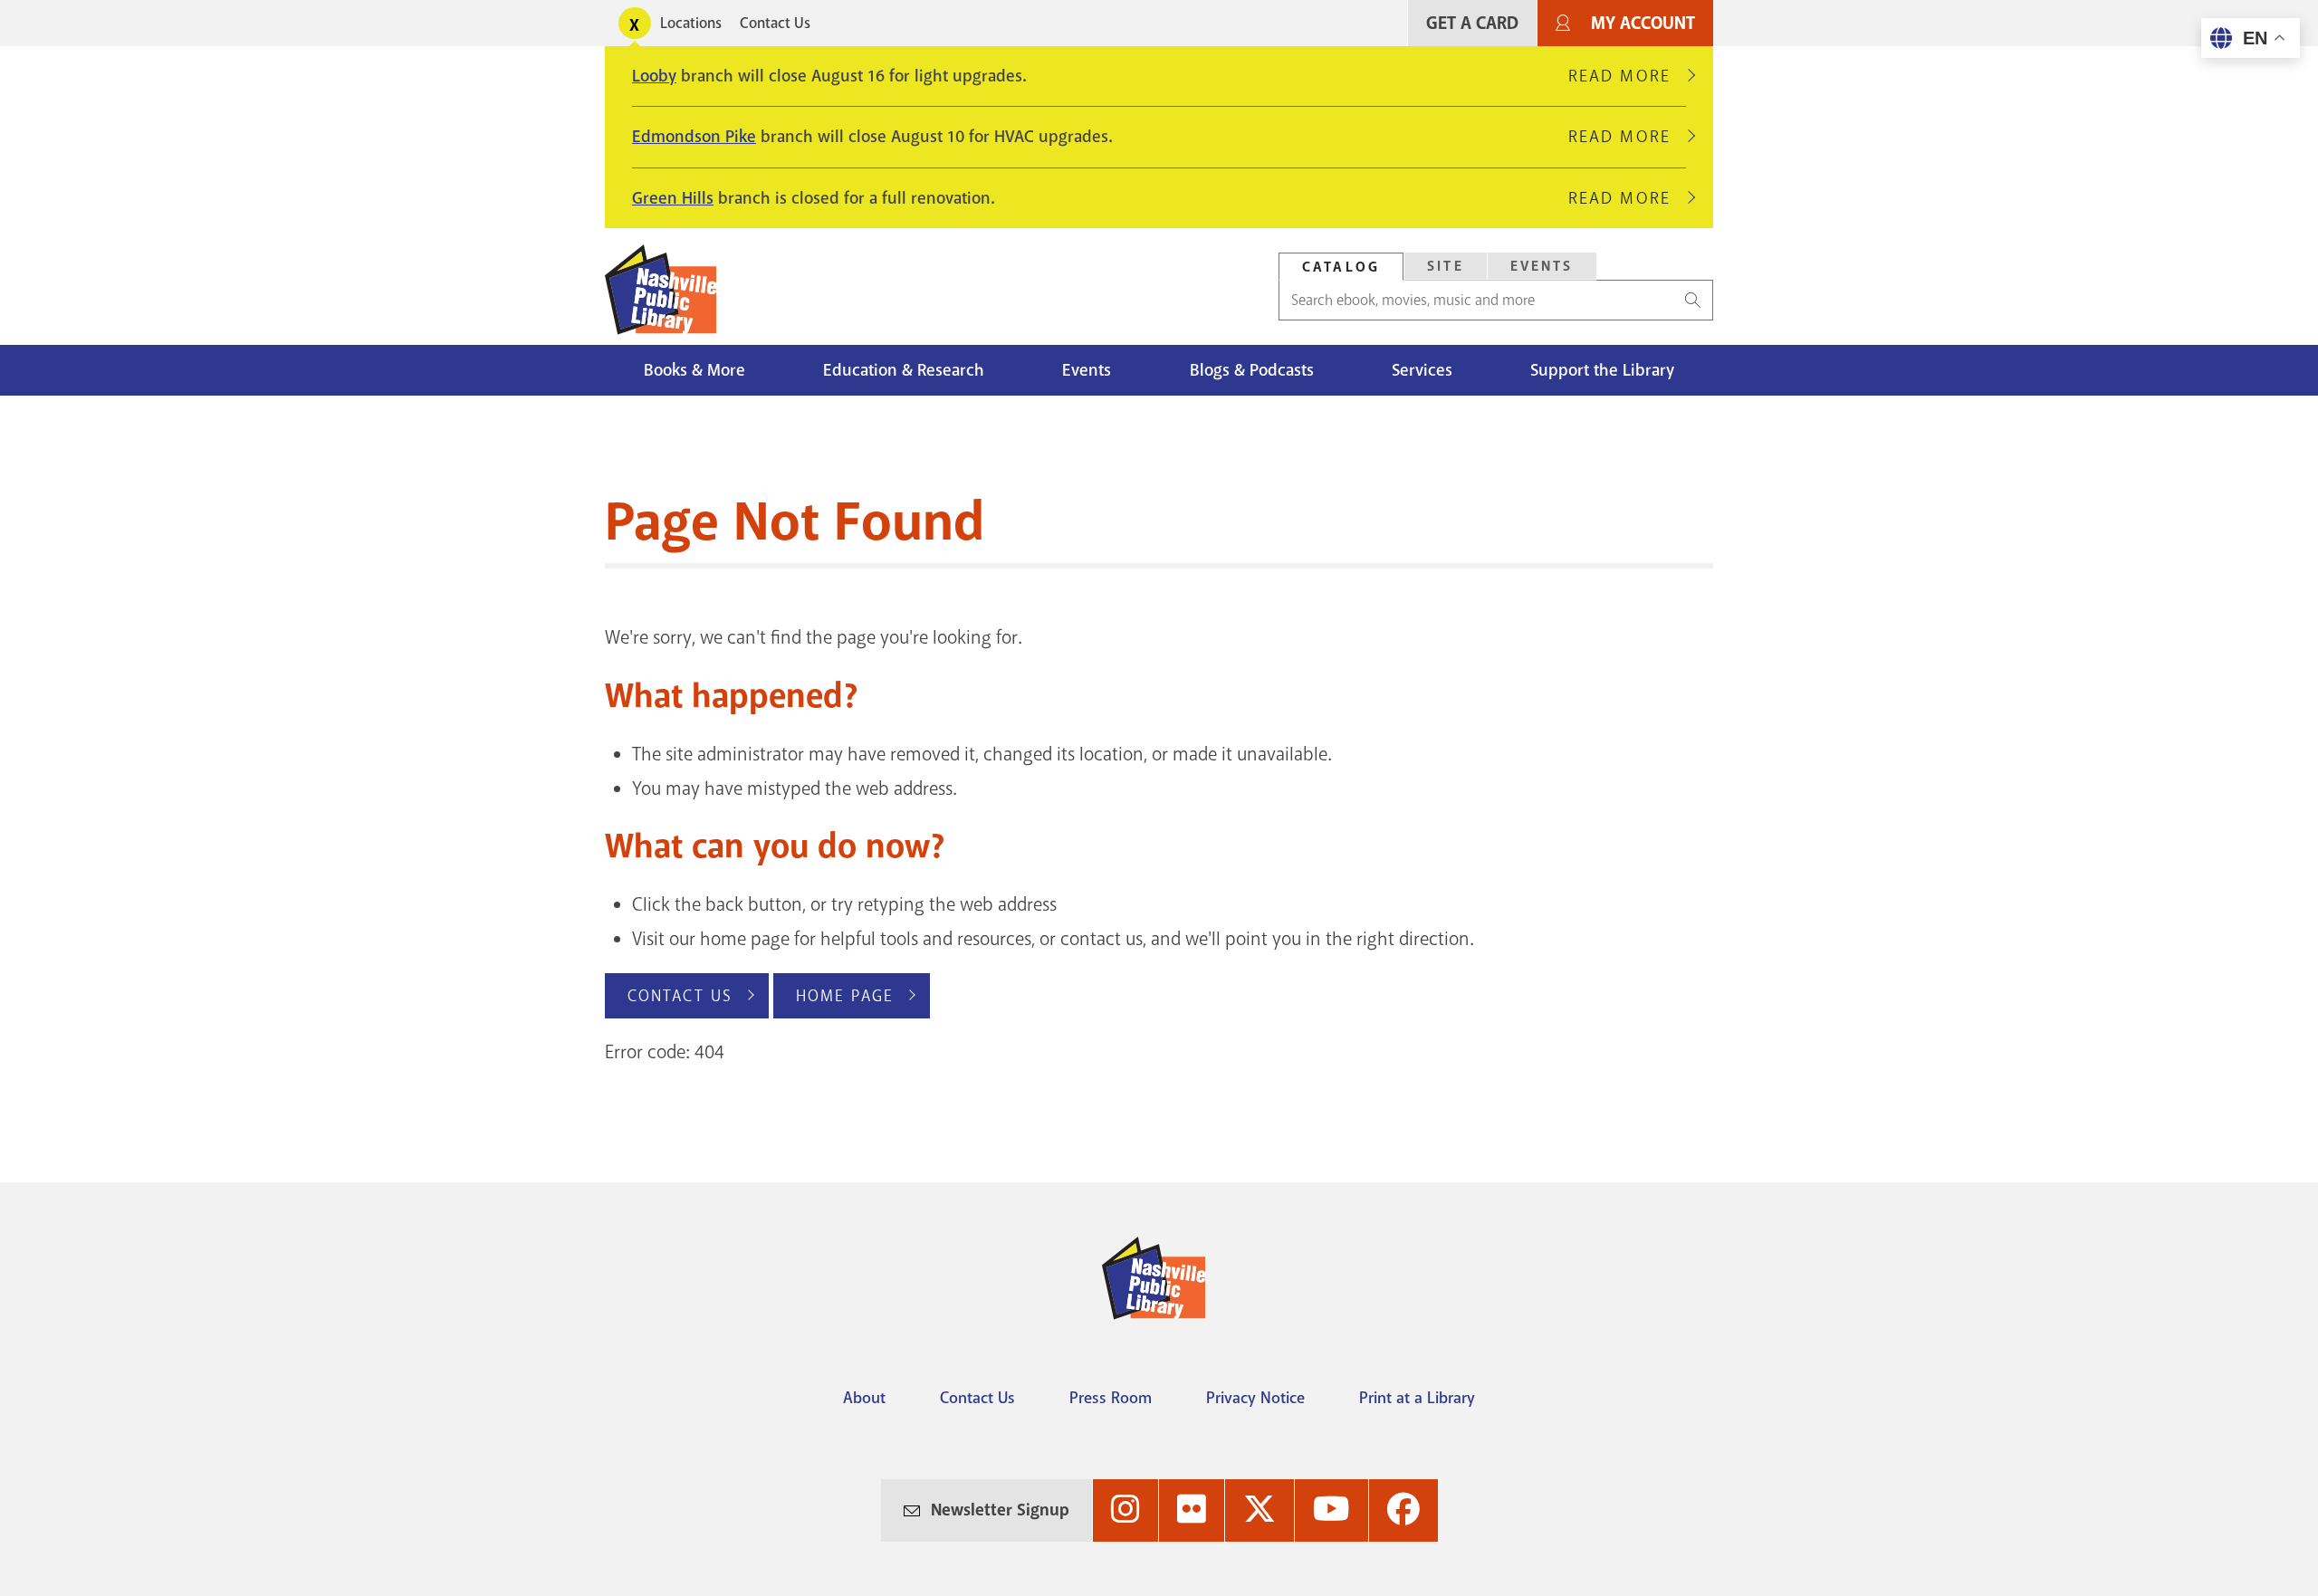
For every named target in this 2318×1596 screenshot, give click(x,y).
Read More (1627, 76)
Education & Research (904, 370)
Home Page (845, 996)
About (864, 1398)
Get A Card (1472, 23)
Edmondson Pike (694, 137)
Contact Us (775, 23)
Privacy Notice (1255, 1398)
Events (1542, 266)
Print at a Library (1417, 1398)
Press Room (1111, 1398)
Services (1422, 370)
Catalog (1341, 267)
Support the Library (1602, 370)
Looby (654, 76)
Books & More (694, 370)
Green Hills (673, 198)
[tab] (1341, 267)
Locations (691, 23)
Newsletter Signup (1000, 1510)
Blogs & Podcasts (1252, 370)
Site (1446, 266)
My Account (1643, 23)
